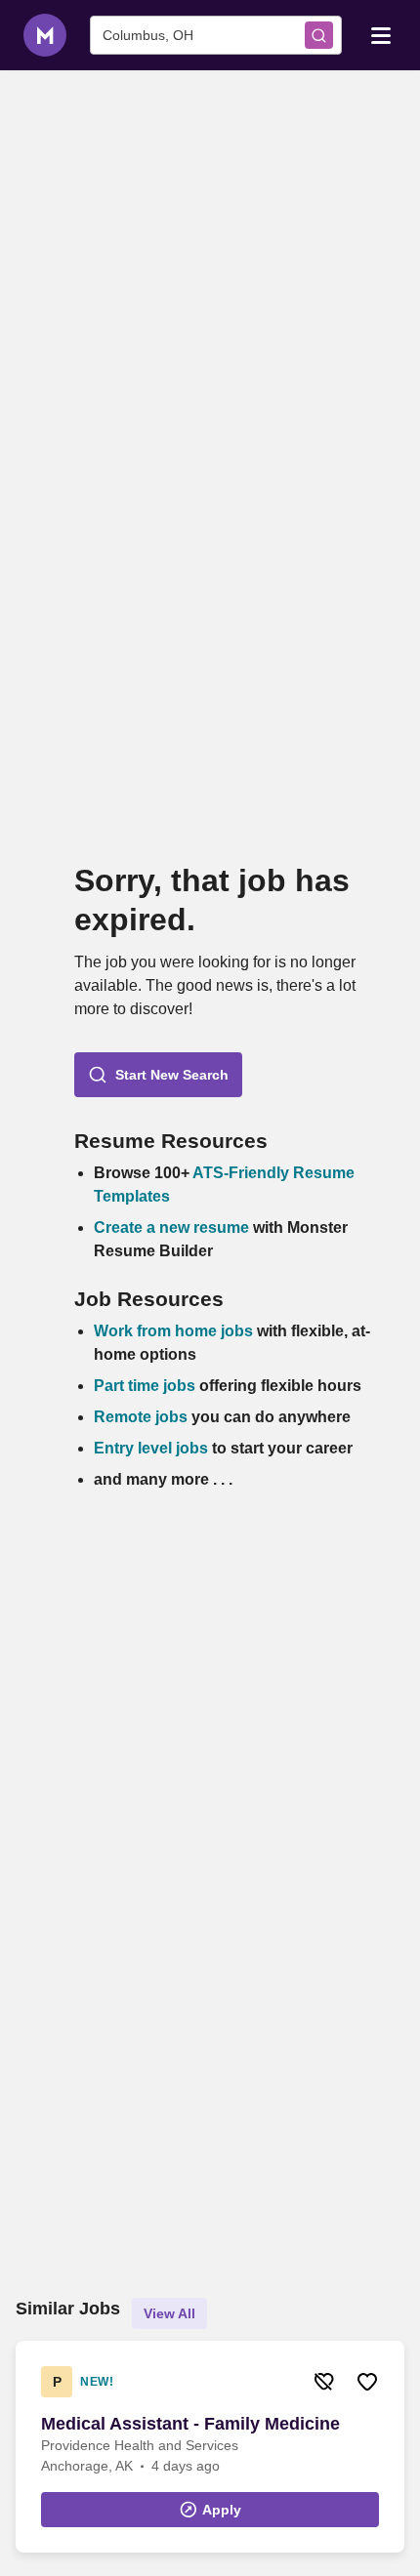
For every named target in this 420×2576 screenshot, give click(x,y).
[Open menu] (381, 34)
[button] (158, 1075)
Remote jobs (141, 1417)
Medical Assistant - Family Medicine (190, 2424)
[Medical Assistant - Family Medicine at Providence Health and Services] (210, 2447)
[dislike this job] (324, 2382)
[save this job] (367, 2382)
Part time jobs (145, 1386)
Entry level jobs (151, 1448)
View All (169, 2313)
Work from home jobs (173, 1331)
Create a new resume (173, 1227)
